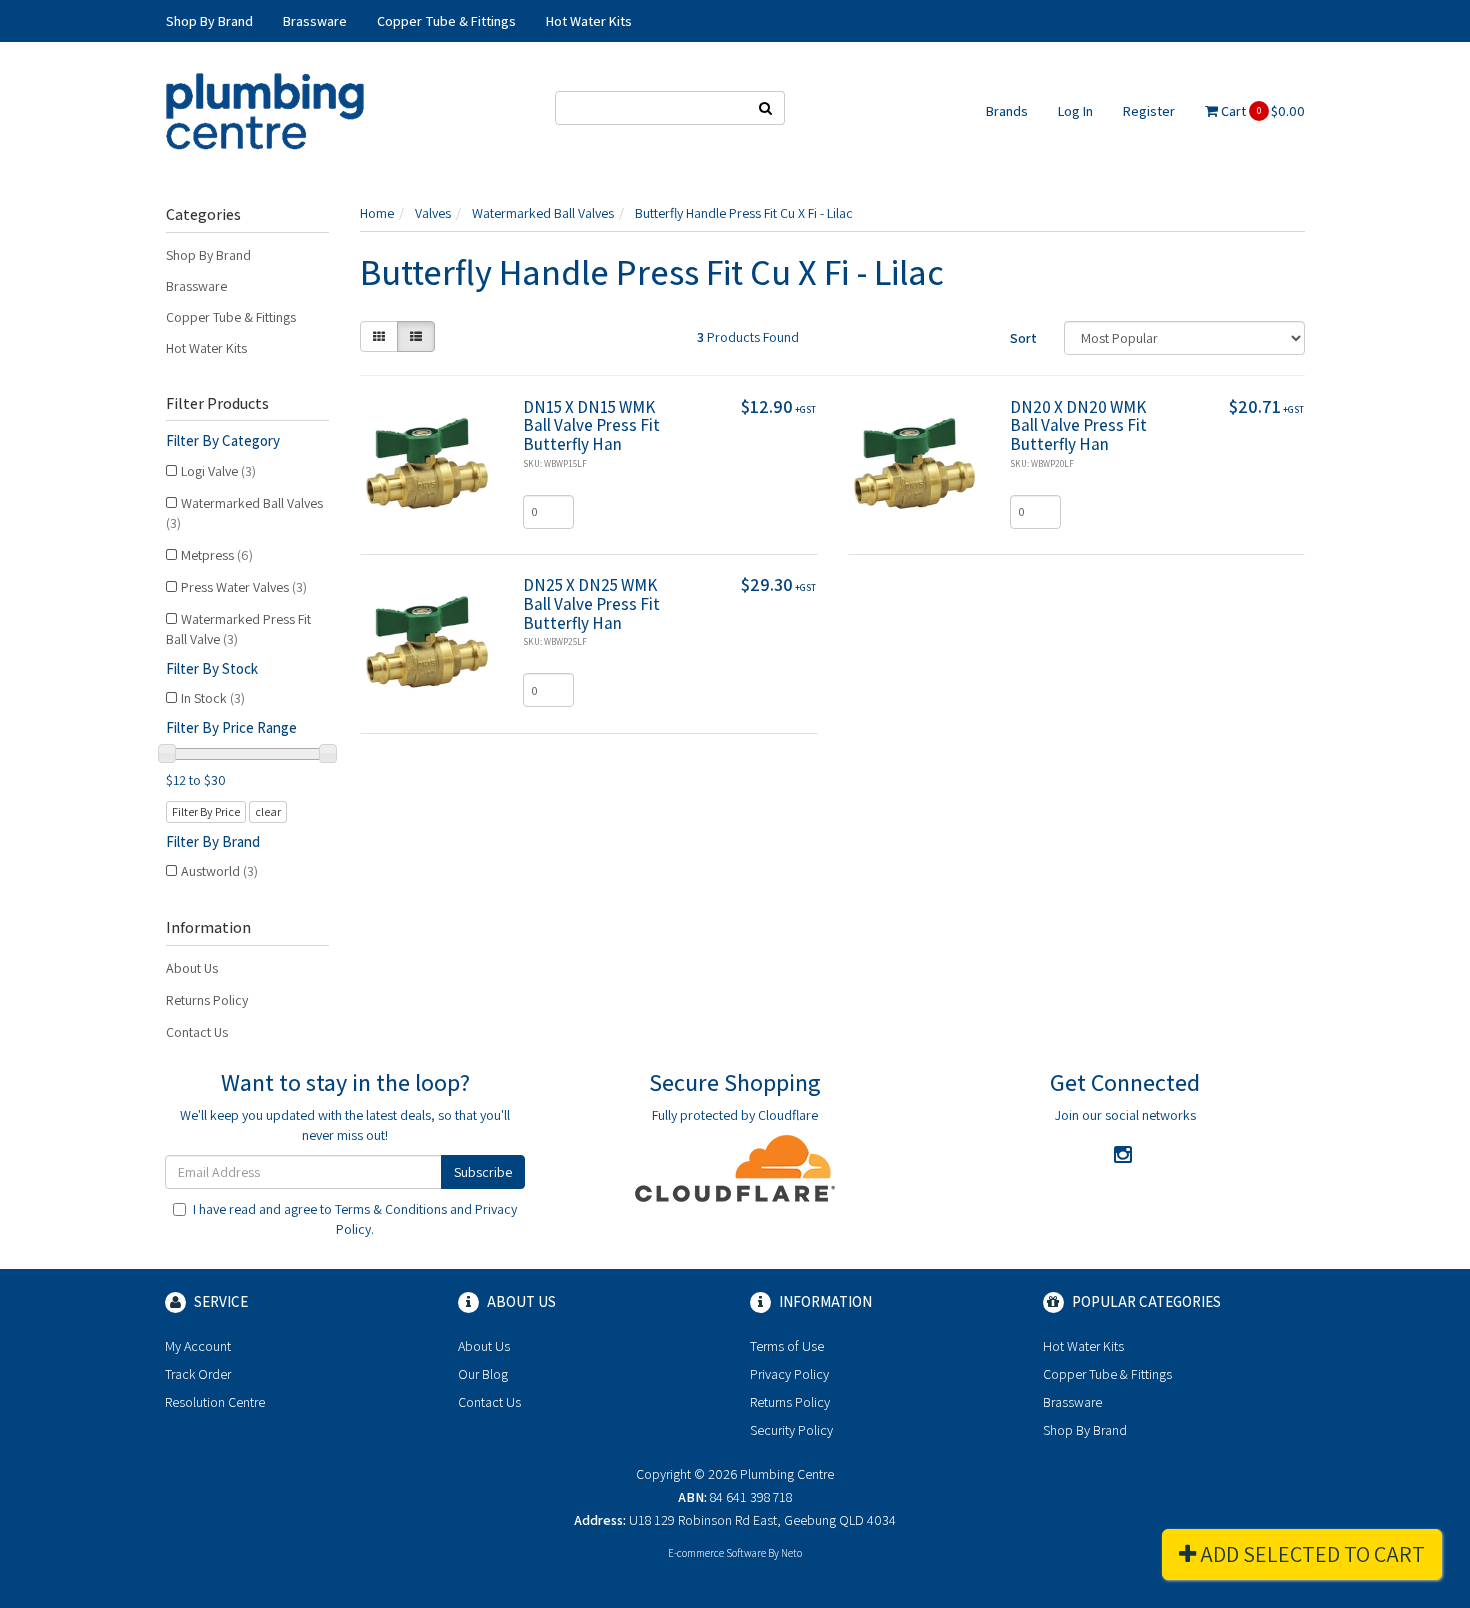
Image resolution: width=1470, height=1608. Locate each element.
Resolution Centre (215, 1402)
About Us (192, 968)
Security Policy (791, 1430)
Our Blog (483, 1374)
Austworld (219, 871)
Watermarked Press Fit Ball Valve (238, 629)
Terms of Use (787, 1346)
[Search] (766, 108)
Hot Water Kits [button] (589, 21)
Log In (1075, 111)
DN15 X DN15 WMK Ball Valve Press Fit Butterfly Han (591, 425)
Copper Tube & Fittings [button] (446, 21)
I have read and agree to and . (355, 1219)
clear (268, 811)
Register (1149, 111)
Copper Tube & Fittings (231, 317)
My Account (198, 1346)
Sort (1023, 338)
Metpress (217, 555)
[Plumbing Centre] (265, 110)
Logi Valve (218, 471)
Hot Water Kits (206, 348)
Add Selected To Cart (1310, 1554)
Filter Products (217, 404)
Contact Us (197, 1032)
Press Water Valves (244, 587)
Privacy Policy (789, 1374)
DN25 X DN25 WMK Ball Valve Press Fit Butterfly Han (591, 603)
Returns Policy (207, 1000)
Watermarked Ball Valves (244, 513)
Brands (1007, 111)
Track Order (198, 1374)
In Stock (213, 698)
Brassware (196, 286)
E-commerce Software (717, 1553)
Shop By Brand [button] (209, 21)
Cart (1261, 111)
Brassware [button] (315, 21)
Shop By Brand (208, 255)
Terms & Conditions (391, 1209)
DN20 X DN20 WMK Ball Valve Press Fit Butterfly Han (1078, 425)
